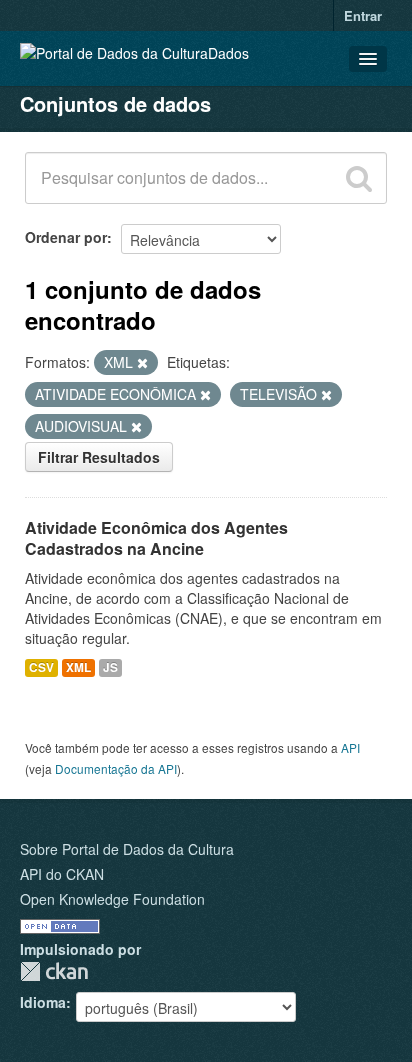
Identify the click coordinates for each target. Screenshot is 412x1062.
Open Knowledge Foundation (112, 899)
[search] (359, 178)
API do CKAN (62, 874)
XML (78, 667)
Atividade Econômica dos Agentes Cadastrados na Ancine (156, 538)
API (350, 747)
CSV (41, 667)
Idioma (43, 1002)
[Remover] (142, 363)
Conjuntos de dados (115, 103)
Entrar (363, 15)
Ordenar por (66, 237)
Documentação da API (116, 768)
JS (110, 667)
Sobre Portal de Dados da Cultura (127, 849)
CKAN (54, 971)
